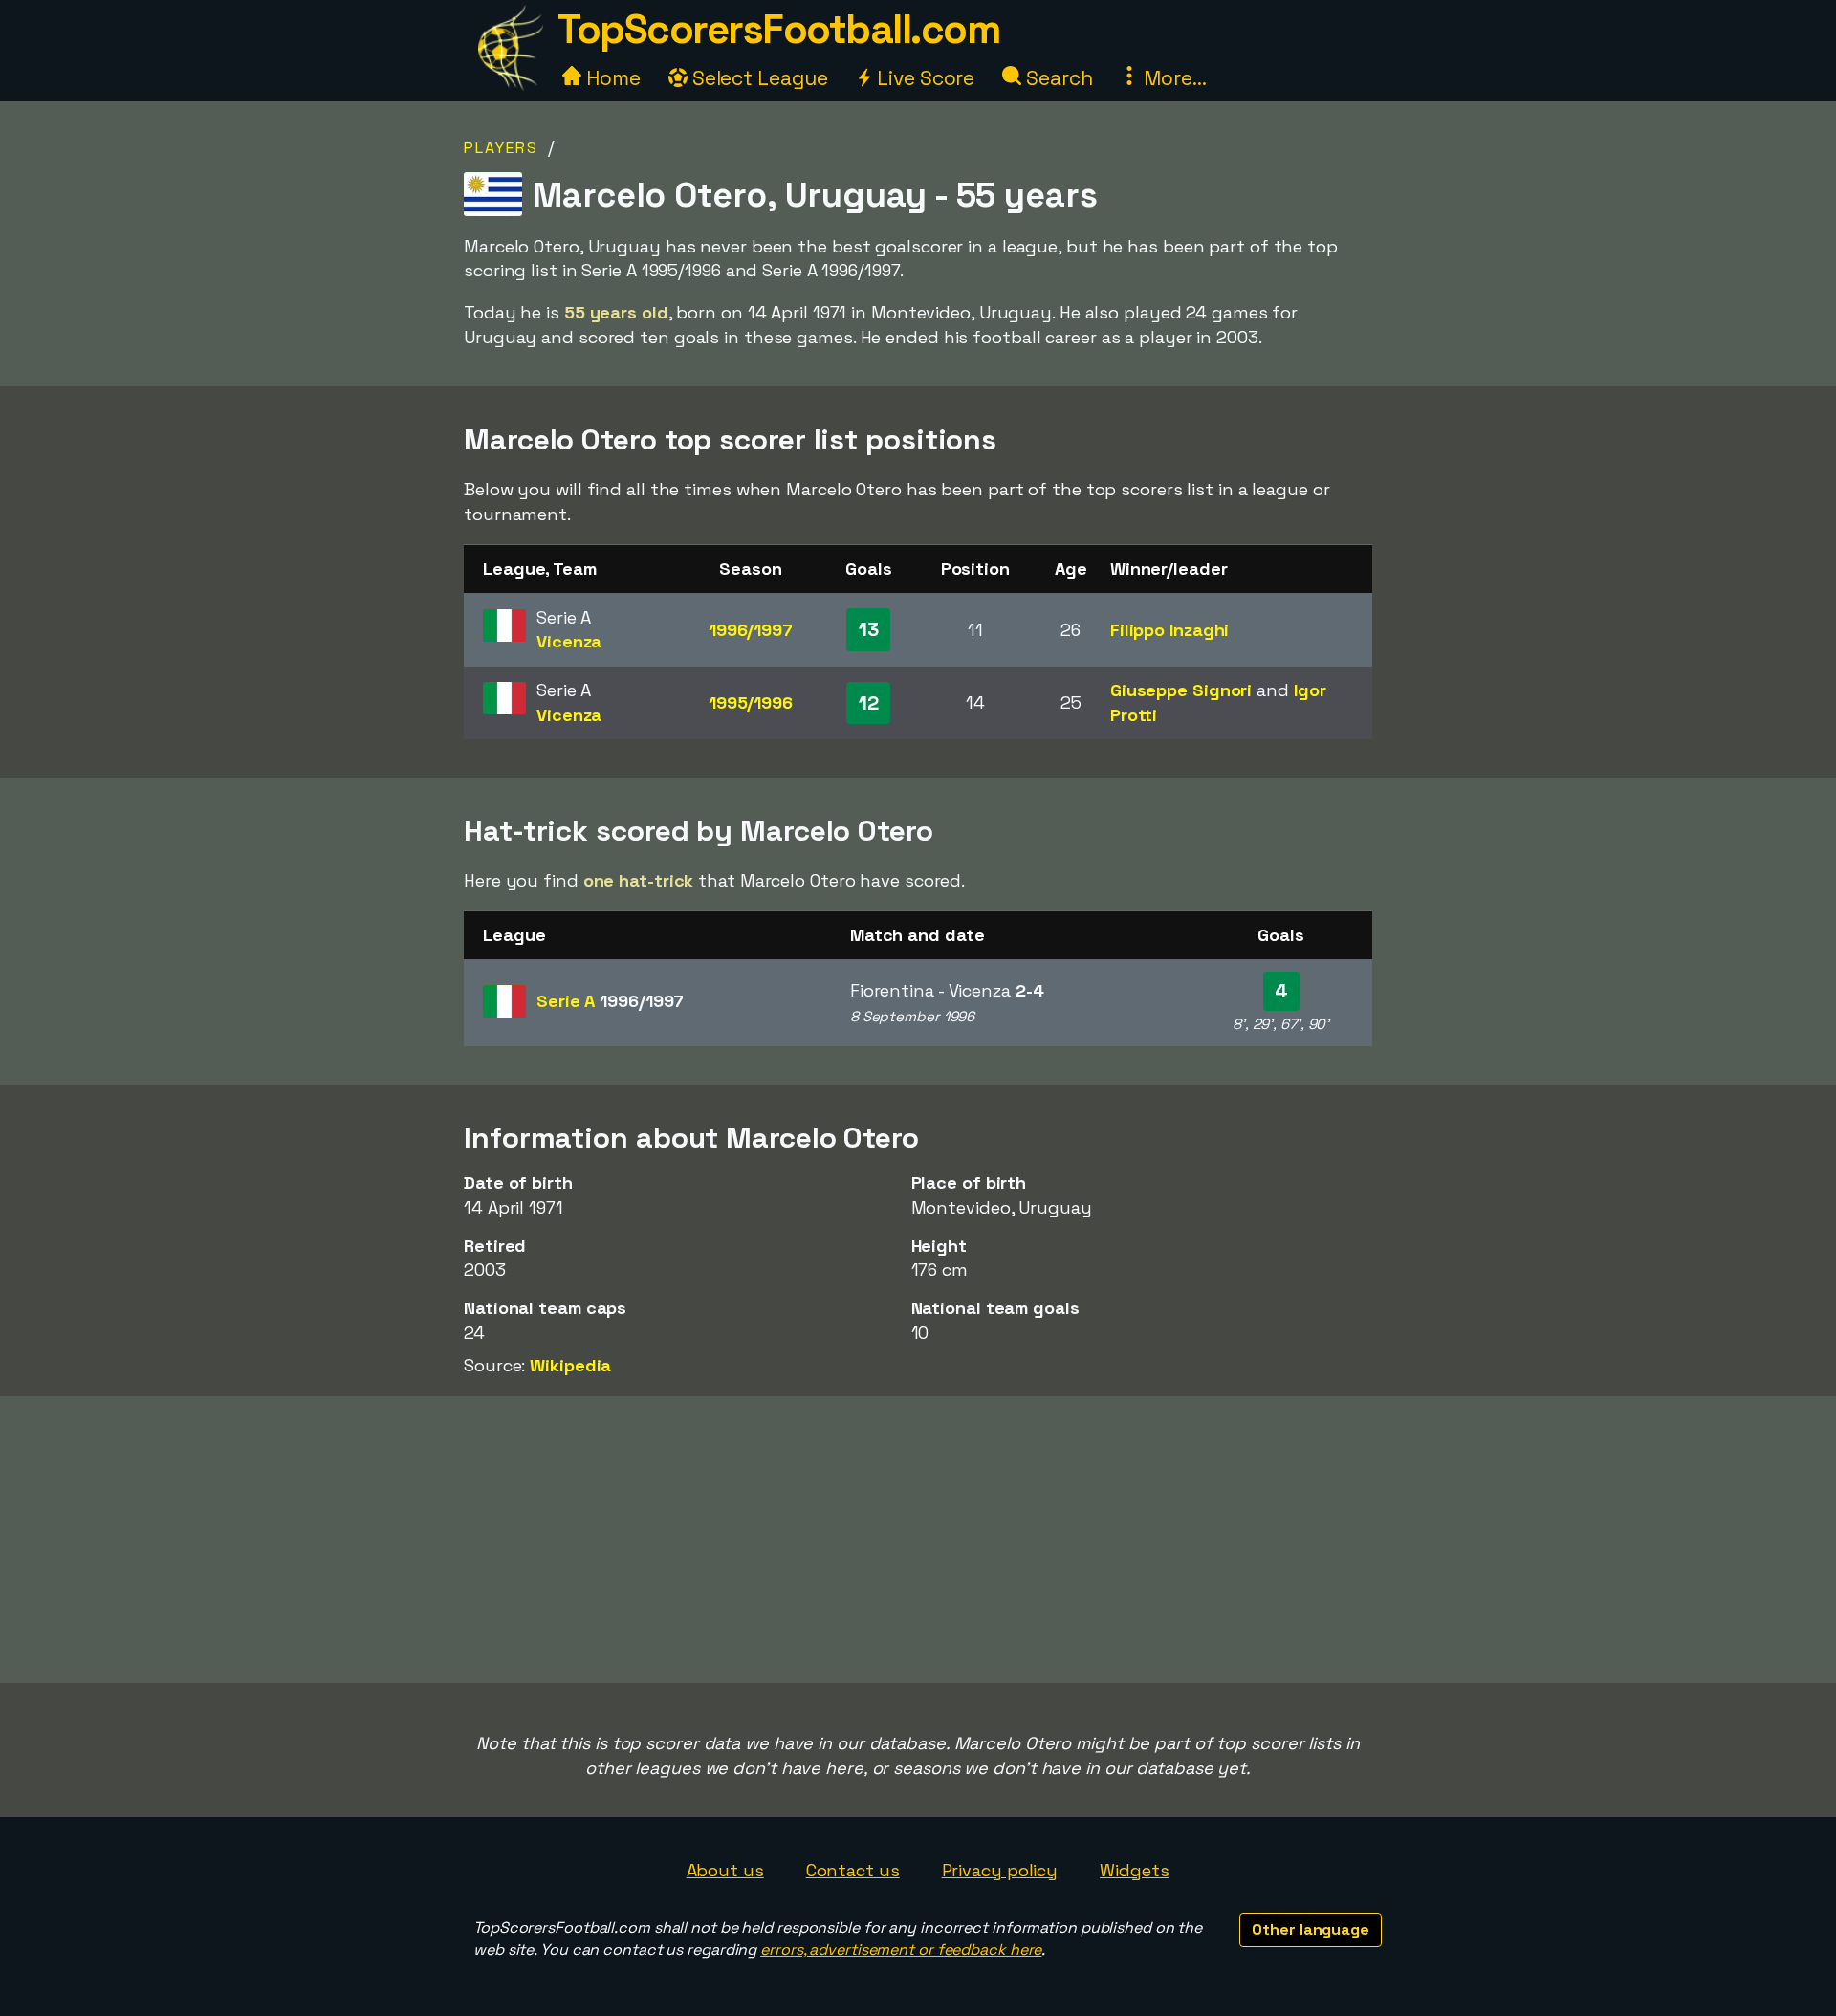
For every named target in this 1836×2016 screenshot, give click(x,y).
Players (501, 148)
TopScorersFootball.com (778, 29)
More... (1172, 78)
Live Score (923, 78)
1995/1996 (751, 702)
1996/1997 (751, 630)
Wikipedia (570, 1365)
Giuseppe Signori (1181, 690)
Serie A (610, 1001)
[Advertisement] (918, 1540)
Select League (758, 78)
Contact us (853, 1870)
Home (611, 78)
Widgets (1134, 1870)
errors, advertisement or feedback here (901, 1950)
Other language (1311, 1929)
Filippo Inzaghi (1170, 630)
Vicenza (569, 641)
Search (1057, 78)
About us (725, 1870)
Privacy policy (1000, 1870)
